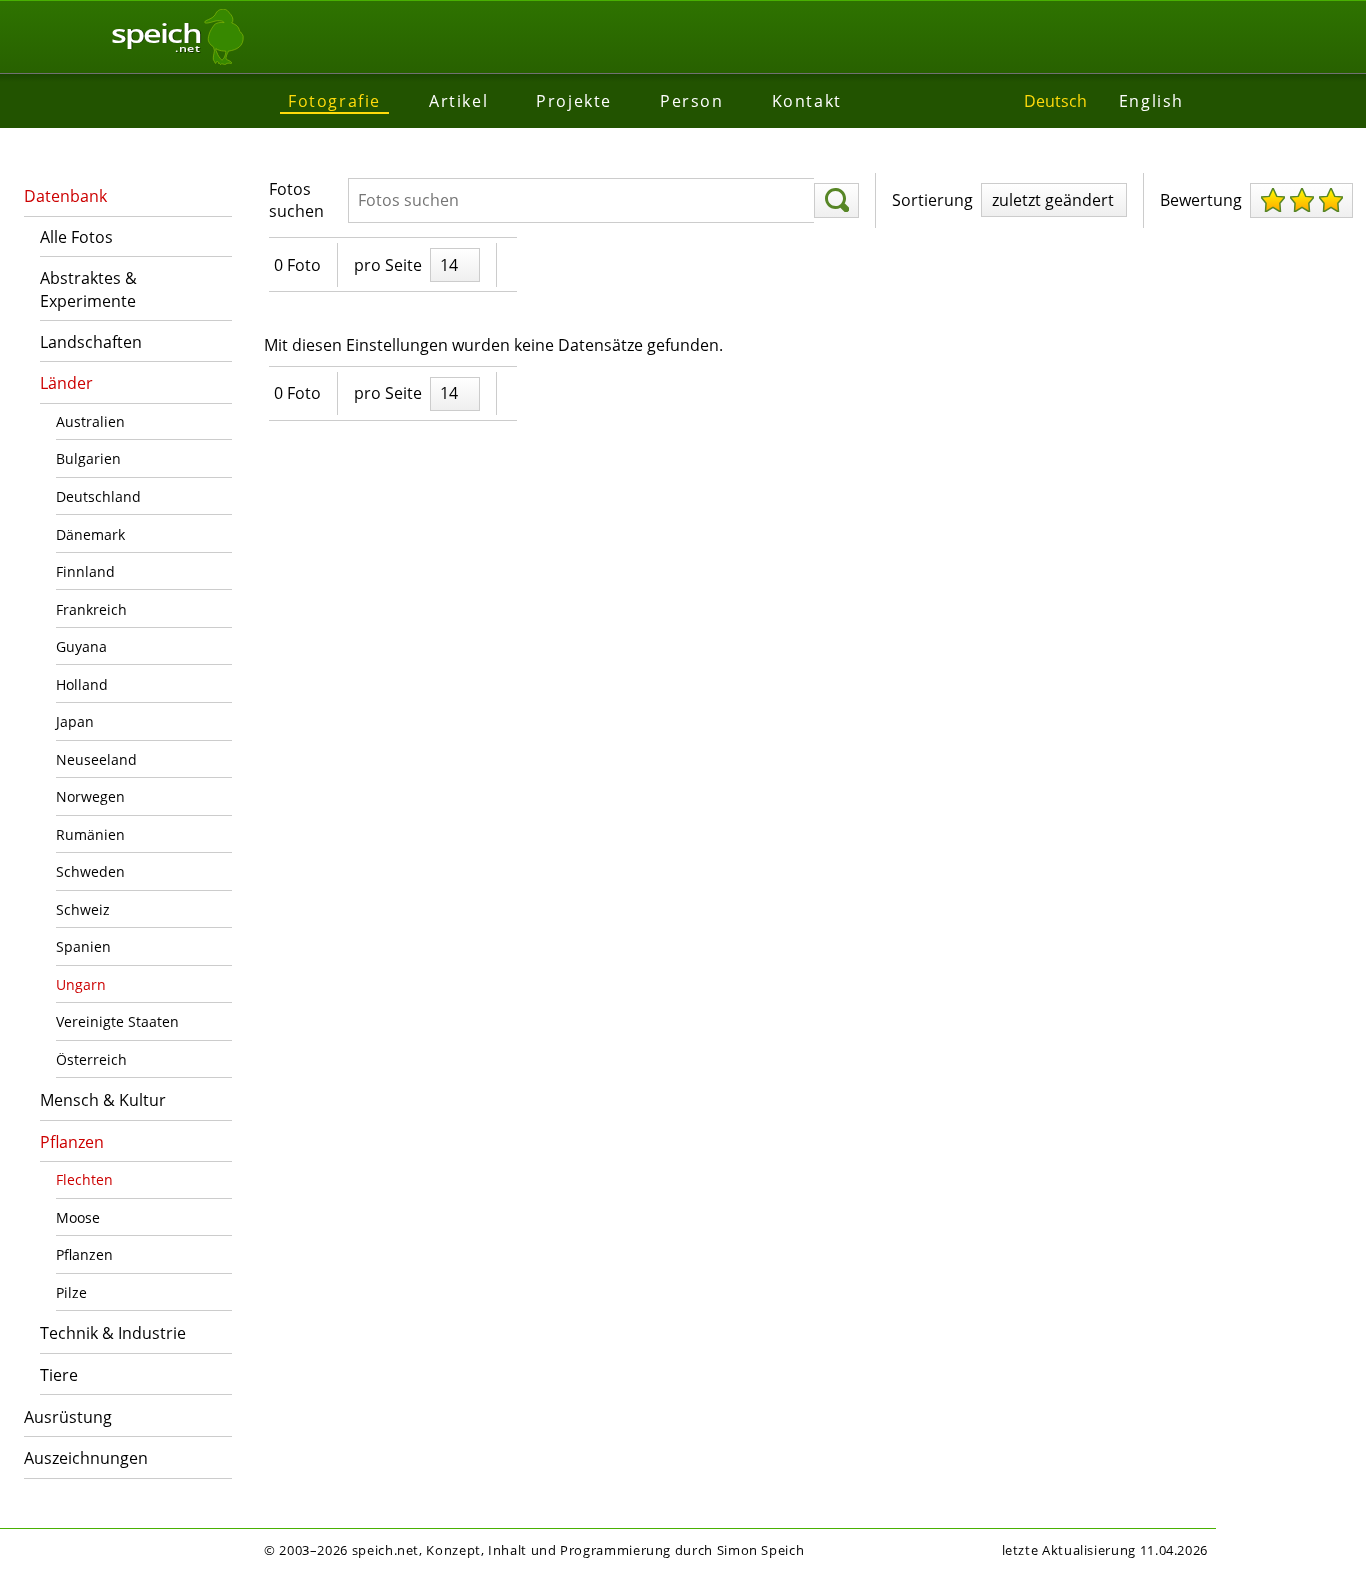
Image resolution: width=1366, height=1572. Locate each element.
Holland (82, 684)
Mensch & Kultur (103, 1100)
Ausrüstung (68, 1417)
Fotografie (334, 101)
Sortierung (932, 200)
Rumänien (90, 834)
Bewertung (1201, 200)
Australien (90, 421)
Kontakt (807, 101)
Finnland (85, 571)
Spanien (83, 946)
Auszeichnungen (86, 1458)
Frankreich (91, 609)
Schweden (90, 871)
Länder (66, 383)
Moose (78, 1217)
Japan (75, 721)
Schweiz (83, 909)
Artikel (458, 101)
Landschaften (91, 342)
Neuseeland (96, 759)
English (1151, 101)
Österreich (91, 1059)
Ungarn (81, 984)
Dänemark (90, 534)
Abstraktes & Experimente (88, 289)
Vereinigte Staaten (117, 1021)
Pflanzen (72, 1142)
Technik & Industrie (113, 1333)
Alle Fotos (76, 237)
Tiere (59, 1375)
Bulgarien (88, 458)
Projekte (574, 101)
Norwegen (90, 796)
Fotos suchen (296, 200)
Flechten (84, 1179)
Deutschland (98, 496)
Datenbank (65, 196)
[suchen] (836, 201)
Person (692, 101)
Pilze (71, 1292)
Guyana (81, 646)
